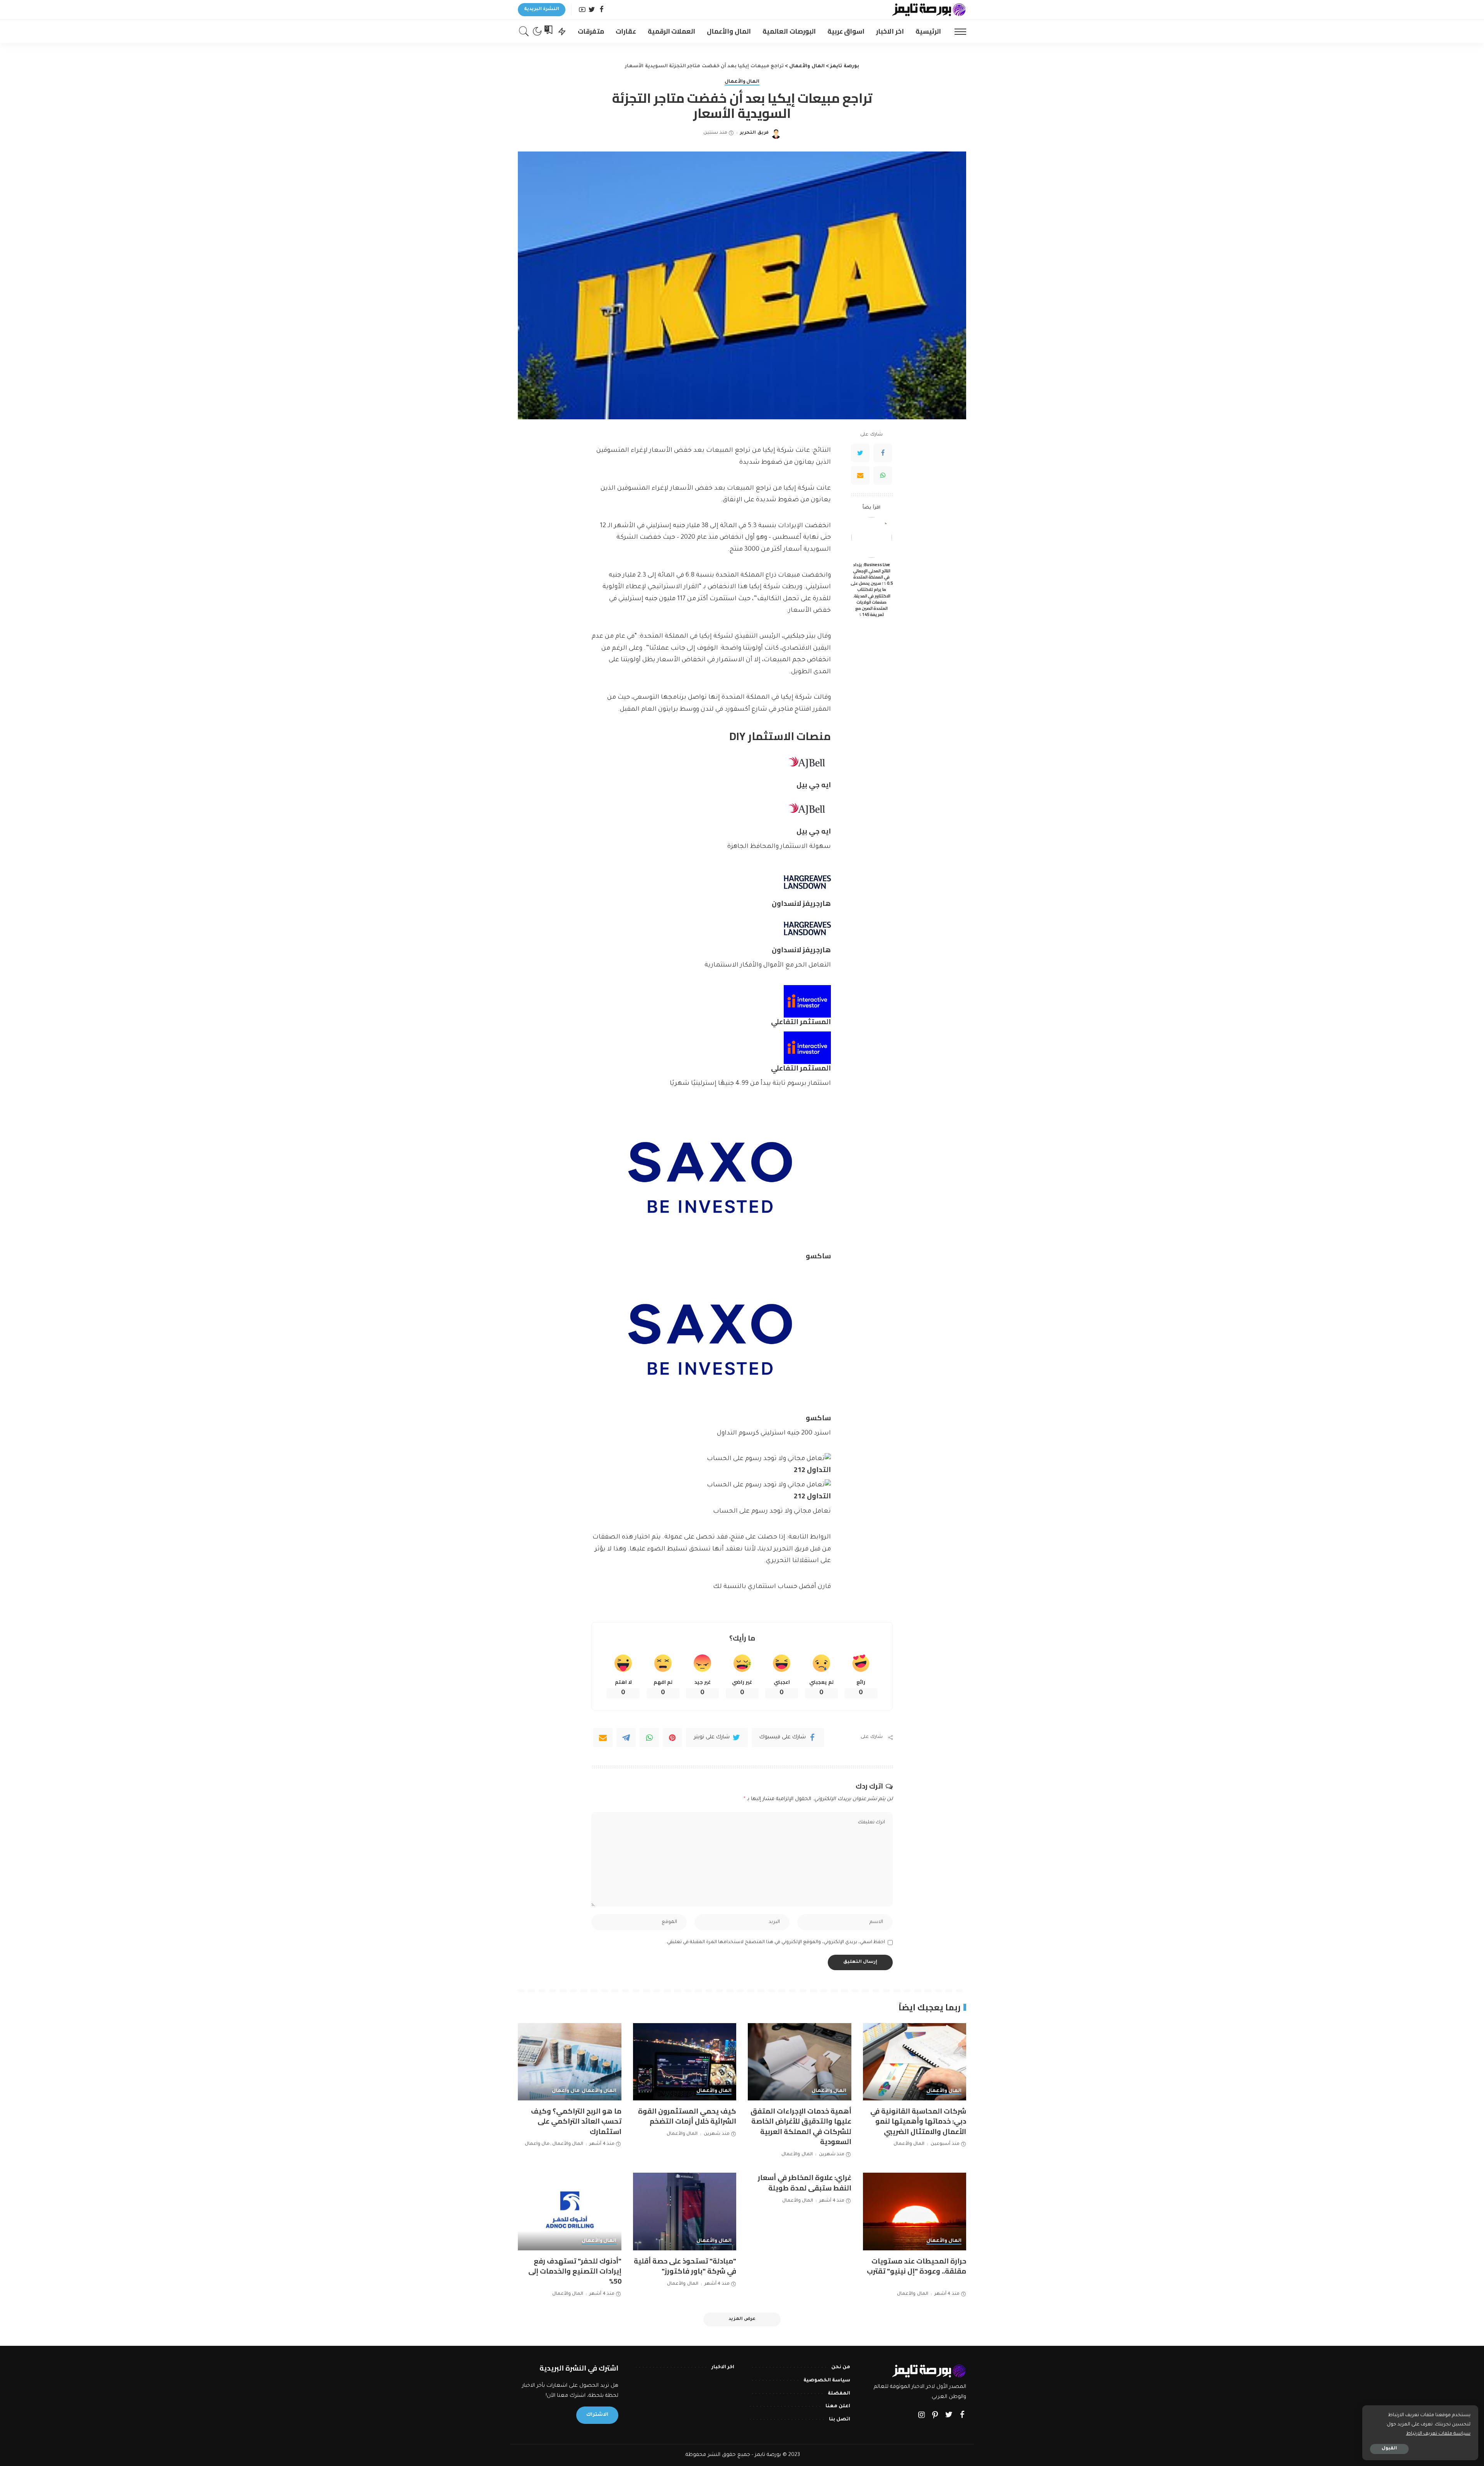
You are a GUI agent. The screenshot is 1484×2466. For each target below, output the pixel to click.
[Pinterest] (672, 1738)
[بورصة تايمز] (929, 10)
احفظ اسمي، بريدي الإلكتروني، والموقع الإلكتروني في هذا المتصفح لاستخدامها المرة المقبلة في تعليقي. (775, 1942)
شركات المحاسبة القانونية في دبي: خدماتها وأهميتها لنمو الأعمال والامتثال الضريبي (918, 2121)
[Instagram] (922, 2416)
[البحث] (524, 31)
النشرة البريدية (542, 9)
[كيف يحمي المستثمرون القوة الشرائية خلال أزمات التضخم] (685, 2062)
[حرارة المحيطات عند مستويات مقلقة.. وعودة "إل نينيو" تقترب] (915, 2212)
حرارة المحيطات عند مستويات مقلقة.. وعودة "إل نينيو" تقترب (916, 2266)
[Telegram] (626, 1738)
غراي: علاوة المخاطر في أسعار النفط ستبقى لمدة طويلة (805, 2183)
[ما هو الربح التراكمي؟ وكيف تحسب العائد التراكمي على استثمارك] (570, 2062)
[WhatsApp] (883, 475)
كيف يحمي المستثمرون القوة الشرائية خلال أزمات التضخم (687, 2116)
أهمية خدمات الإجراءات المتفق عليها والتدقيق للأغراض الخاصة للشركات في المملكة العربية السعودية (801, 2126)
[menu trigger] (956, 31)
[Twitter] (592, 10)
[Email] (860, 475)
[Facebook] (602, 10)
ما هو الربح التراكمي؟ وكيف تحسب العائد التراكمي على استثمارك (576, 2121)
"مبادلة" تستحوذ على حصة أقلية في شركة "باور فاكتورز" (685, 2266)
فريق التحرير (754, 133)
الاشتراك (597, 2415)
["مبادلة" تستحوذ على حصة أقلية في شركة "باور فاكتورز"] (685, 2212)
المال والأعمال (742, 82)
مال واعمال (566, 2091)
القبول (1389, 2449)
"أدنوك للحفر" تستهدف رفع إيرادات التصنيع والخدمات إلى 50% (575, 2271)
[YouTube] (582, 10)
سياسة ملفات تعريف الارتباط (1438, 2434)
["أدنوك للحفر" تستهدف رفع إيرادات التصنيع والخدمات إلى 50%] (570, 2212)
